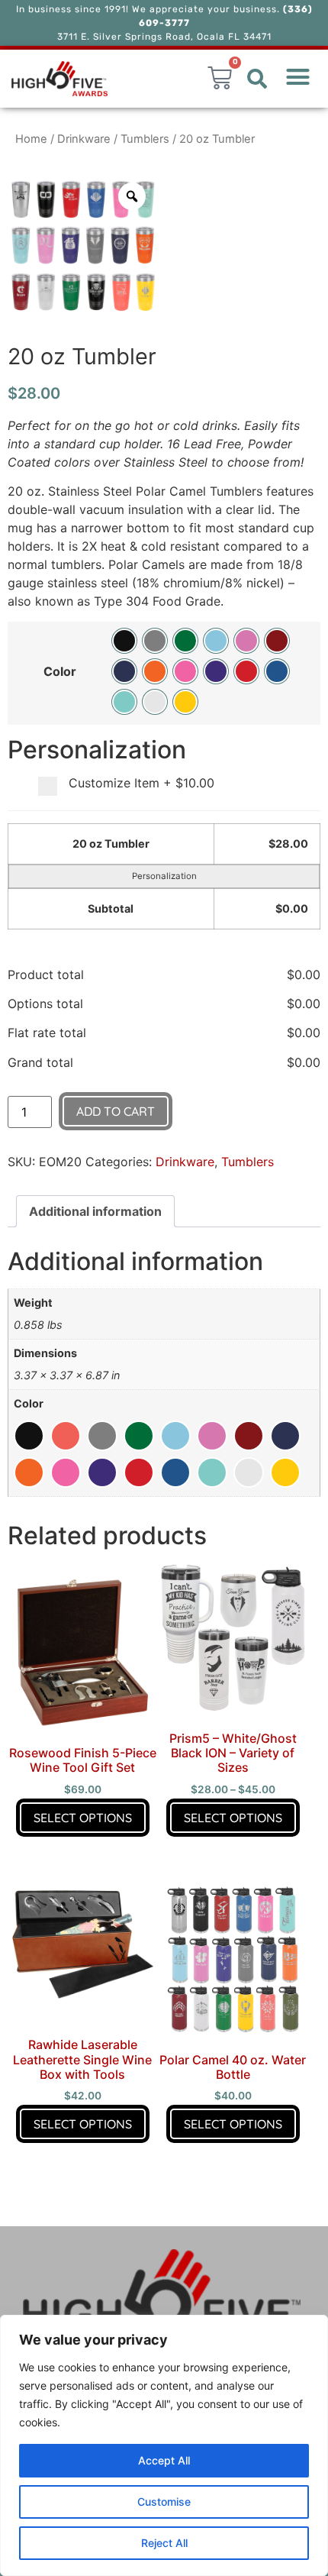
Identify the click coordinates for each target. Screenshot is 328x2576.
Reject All (164, 2543)
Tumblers (145, 139)
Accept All (164, 2460)
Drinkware (84, 139)
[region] (164, 2445)
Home (31, 139)
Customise (164, 2502)
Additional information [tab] (95, 1211)
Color (60, 671)
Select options (83, 1818)
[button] (257, 78)
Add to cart (116, 1111)
